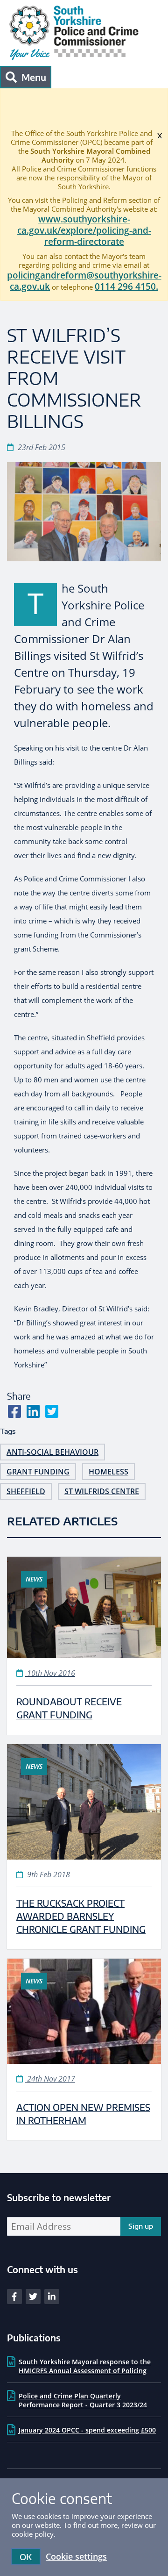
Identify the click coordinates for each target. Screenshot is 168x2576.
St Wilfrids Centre (102, 1491)
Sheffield (26, 1491)
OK (26, 2557)
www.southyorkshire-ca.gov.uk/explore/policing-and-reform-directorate (84, 230)
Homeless (108, 1472)
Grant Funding (38, 1472)
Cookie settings (76, 2556)
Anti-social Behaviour (52, 1452)
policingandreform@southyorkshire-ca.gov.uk (84, 281)
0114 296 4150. (126, 286)
